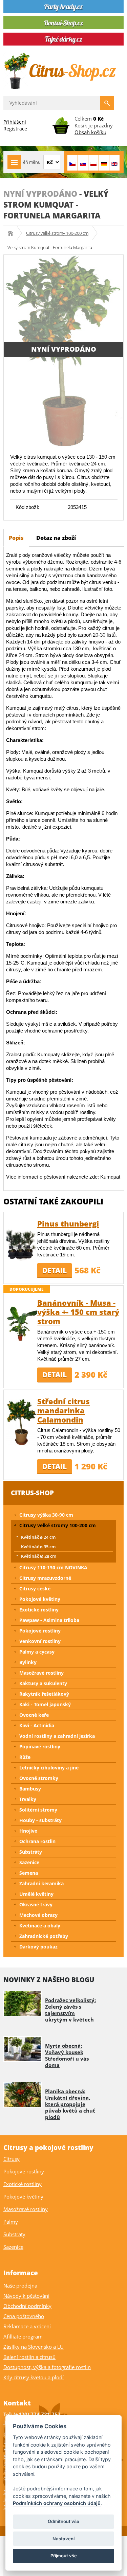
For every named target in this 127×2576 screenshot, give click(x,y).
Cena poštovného (24, 2316)
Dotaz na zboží (56, 538)
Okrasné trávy (36, 1904)
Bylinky (28, 1662)
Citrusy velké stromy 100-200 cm (57, 233)
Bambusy (30, 1789)
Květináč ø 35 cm (38, 1547)
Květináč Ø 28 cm (39, 1556)
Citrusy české (35, 1589)
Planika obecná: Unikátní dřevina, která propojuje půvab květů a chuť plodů (70, 2104)
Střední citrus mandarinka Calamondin (63, 1410)
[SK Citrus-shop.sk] (83, 163)
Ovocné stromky (39, 1778)
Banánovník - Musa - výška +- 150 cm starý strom (78, 1312)
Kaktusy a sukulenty (43, 1683)
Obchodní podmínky (27, 2306)
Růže (25, 1757)
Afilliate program (23, 2336)
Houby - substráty (40, 1820)
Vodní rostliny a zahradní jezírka (57, 1736)
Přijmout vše (64, 2556)
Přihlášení (15, 122)
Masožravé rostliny (41, 1673)
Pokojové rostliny (40, 1631)
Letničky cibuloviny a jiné (49, 1768)
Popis (16, 538)
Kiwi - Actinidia (37, 1725)
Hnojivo (28, 1831)
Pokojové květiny (40, 1599)
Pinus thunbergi (68, 1223)
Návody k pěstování (26, 2296)
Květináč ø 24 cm (38, 1537)
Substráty (31, 1852)
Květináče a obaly (40, 1926)
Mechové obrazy (38, 1915)
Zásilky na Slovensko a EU (34, 2347)
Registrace (15, 129)
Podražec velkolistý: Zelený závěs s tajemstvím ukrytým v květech (70, 2010)
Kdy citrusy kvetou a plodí (34, 2377)
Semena (29, 1873)
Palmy (11, 2222)
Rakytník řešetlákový (44, 1694)
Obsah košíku (90, 132)
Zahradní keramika (41, 1883)
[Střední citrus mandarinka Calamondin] (22, 1422)
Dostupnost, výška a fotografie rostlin (47, 2367)
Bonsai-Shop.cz (13, 233)
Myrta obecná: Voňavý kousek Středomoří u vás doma (67, 2055)
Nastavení (63, 2539)
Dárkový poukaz (38, 1947)
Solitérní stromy (38, 1810)
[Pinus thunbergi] (22, 1244)
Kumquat (110, 1177)
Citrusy (12, 2159)
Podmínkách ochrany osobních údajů (57, 2503)
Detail (55, 1270)
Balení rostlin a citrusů (29, 2357)
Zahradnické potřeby (44, 1936)
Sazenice (29, 1862)
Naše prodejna (20, 2286)
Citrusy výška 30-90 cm (46, 1515)
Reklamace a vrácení (27, 2326)
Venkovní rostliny (40, 1641)
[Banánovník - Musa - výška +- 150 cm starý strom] (22, 1323)
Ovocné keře (34, 1715)
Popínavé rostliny (40, 1746)
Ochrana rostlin (37, 1841)
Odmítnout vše (63, 2521)
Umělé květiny (36, 1894)
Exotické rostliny (39, 1610)
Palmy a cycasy (37, 1652)
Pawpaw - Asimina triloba (49, 1620)
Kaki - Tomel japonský (45, 1704)
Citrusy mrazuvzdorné (45, 1578)
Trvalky (28, 1799)
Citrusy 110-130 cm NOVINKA (53, 1567)
